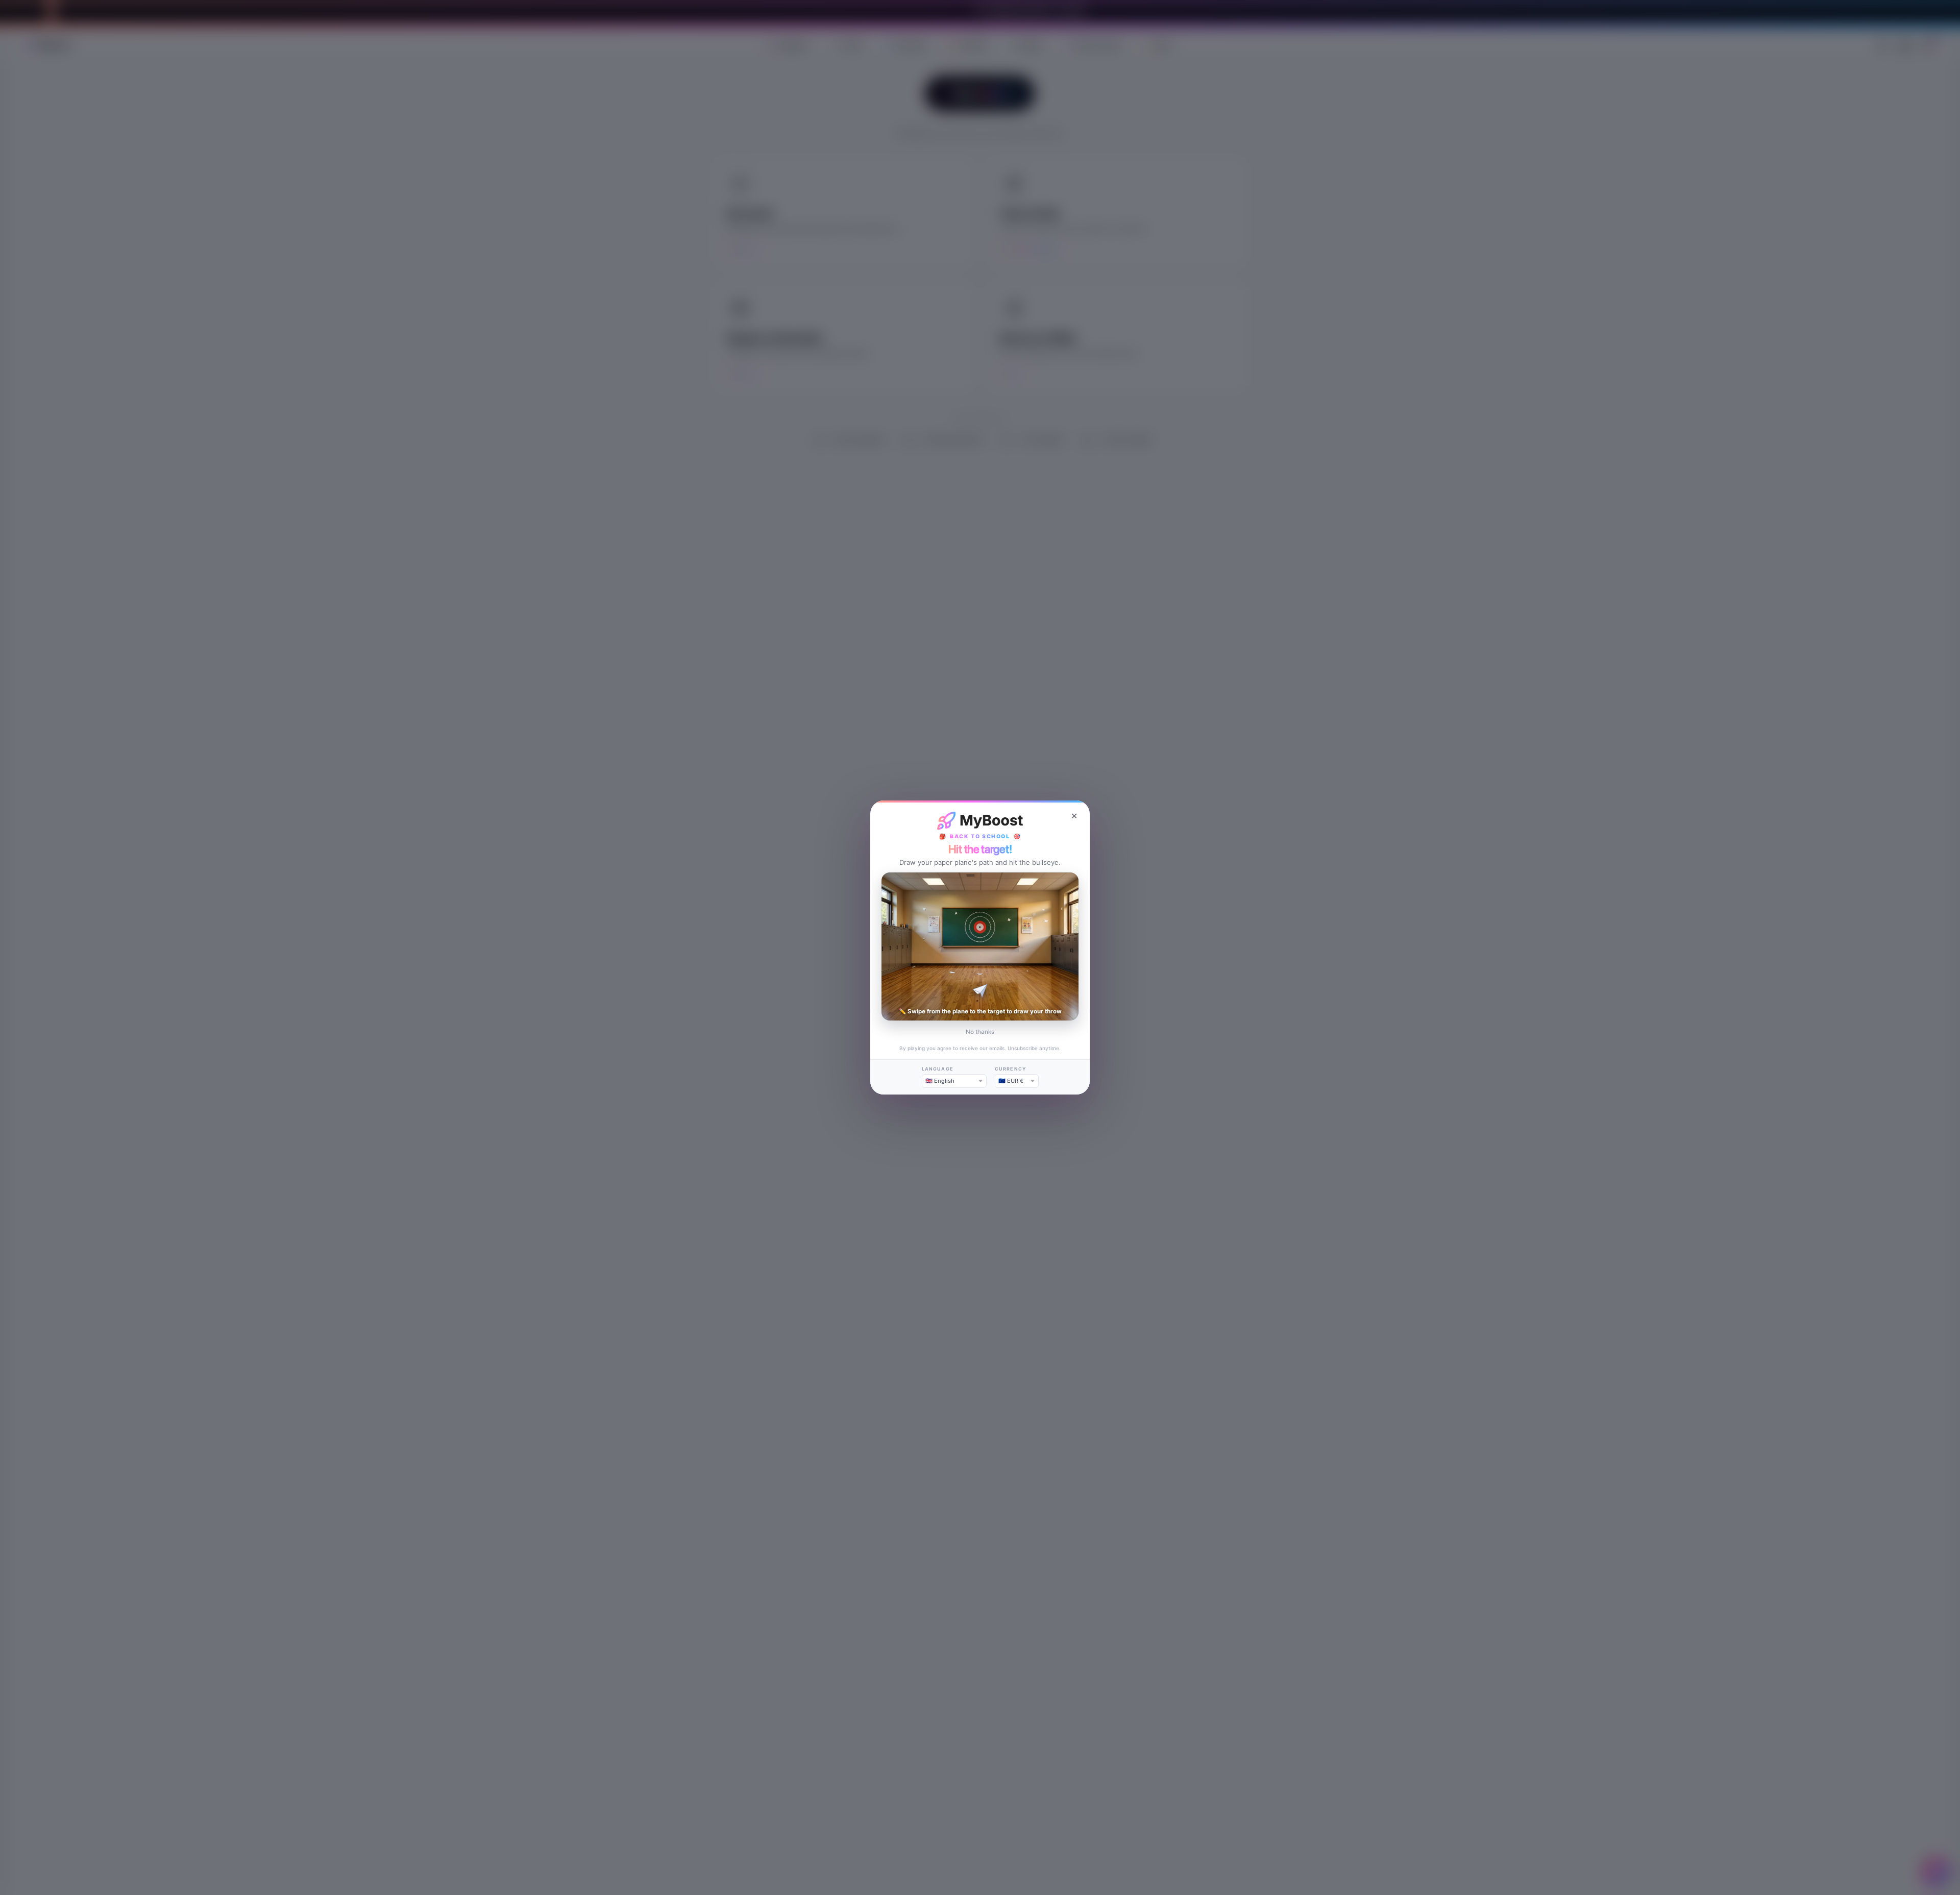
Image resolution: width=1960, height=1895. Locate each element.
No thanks (980, 1032)
